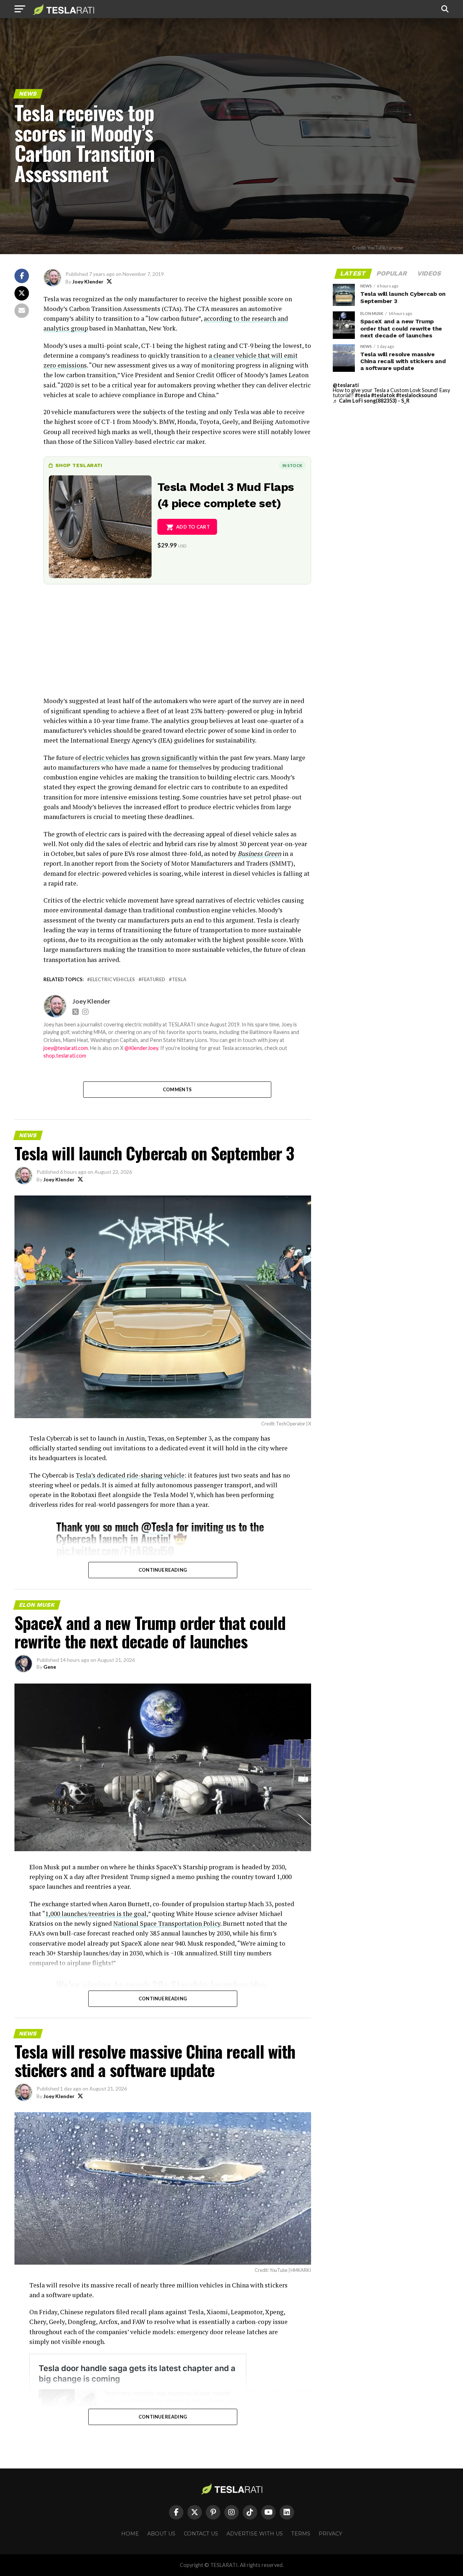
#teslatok (383, 395)
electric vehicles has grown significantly (140, 758)
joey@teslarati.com (66, 1048)
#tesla (362, 395)
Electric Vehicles (112, 980)
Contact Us (201, 2534)
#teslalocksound (417, 395)
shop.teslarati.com (65, 1056)
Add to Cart (193, 527)
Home (130, 2534)
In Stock (292, 465)
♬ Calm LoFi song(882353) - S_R (371, 401)
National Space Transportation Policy (167, 1923)
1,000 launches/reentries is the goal (96, 1914)
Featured (153, 980)
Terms (301, 2534)
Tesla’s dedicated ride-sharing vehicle (130, 1475)
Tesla (179, 980)
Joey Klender (88, 281)
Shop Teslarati (79, 465)
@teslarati (346, 385)
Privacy (330, 2534)
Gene (50, 1667)
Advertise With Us (255, 2534)
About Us (161, 2534)
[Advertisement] (177, 645)
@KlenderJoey (141, 1048)
